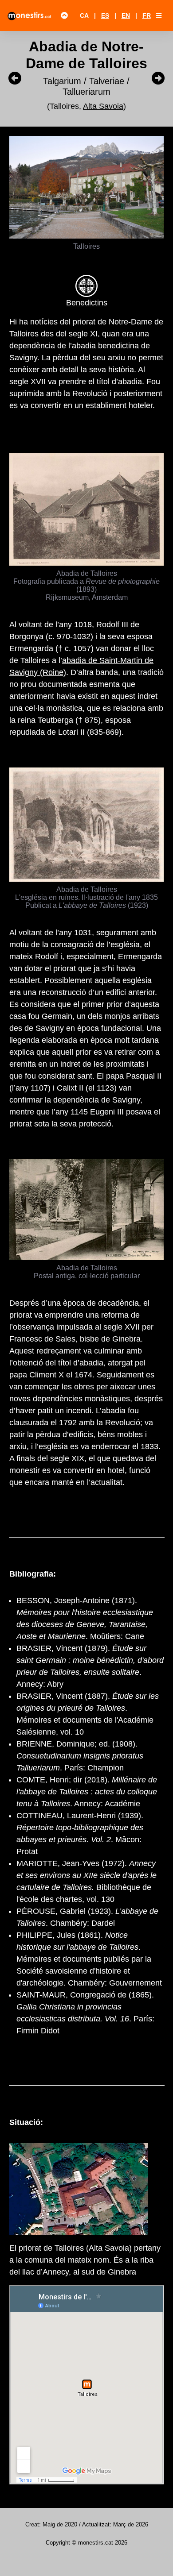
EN (126, 15)
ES (105, 15)
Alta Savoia (103, 106)
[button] (159, 15)
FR (147, 15)
